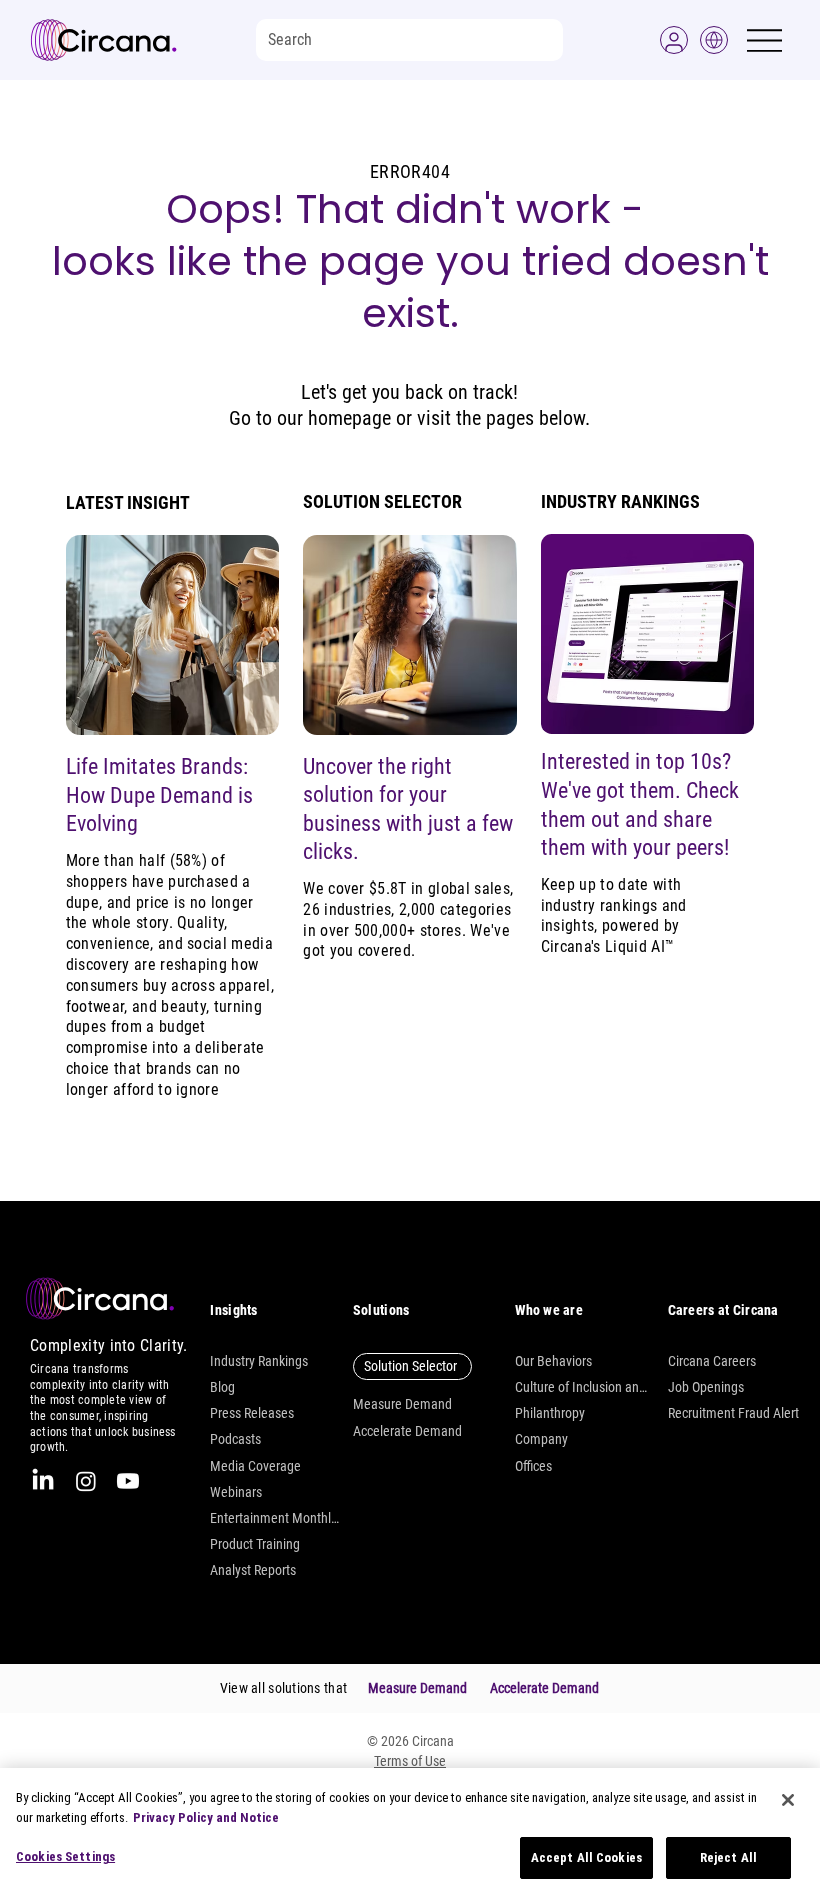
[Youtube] (128, 1481)
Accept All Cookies (586, 1857)
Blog (222, 1387)
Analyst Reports (253, 1570)
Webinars (236, 1492)
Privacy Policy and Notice (206, 1817)
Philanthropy (550, 1413)
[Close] (788, 1800)
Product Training (255, 1544)
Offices (533, 1466)
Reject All (728, 1857)
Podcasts (235, 1439)
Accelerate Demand (407, 1431)
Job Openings (706, 1387)
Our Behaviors (553, 1361)
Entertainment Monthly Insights (276, 1518)
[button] (674, 40)
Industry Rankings (259, 1361)
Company (541, 1439)
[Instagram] (86, 1481)
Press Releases (252, 1413)
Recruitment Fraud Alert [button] (733, 1413)
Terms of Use (410, 1761)
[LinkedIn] (43, 1481)
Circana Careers (712, 1361)
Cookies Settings (65, 1856)
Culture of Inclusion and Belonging (581, 1387)
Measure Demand (402, 1404)
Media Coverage (255, 1466)
